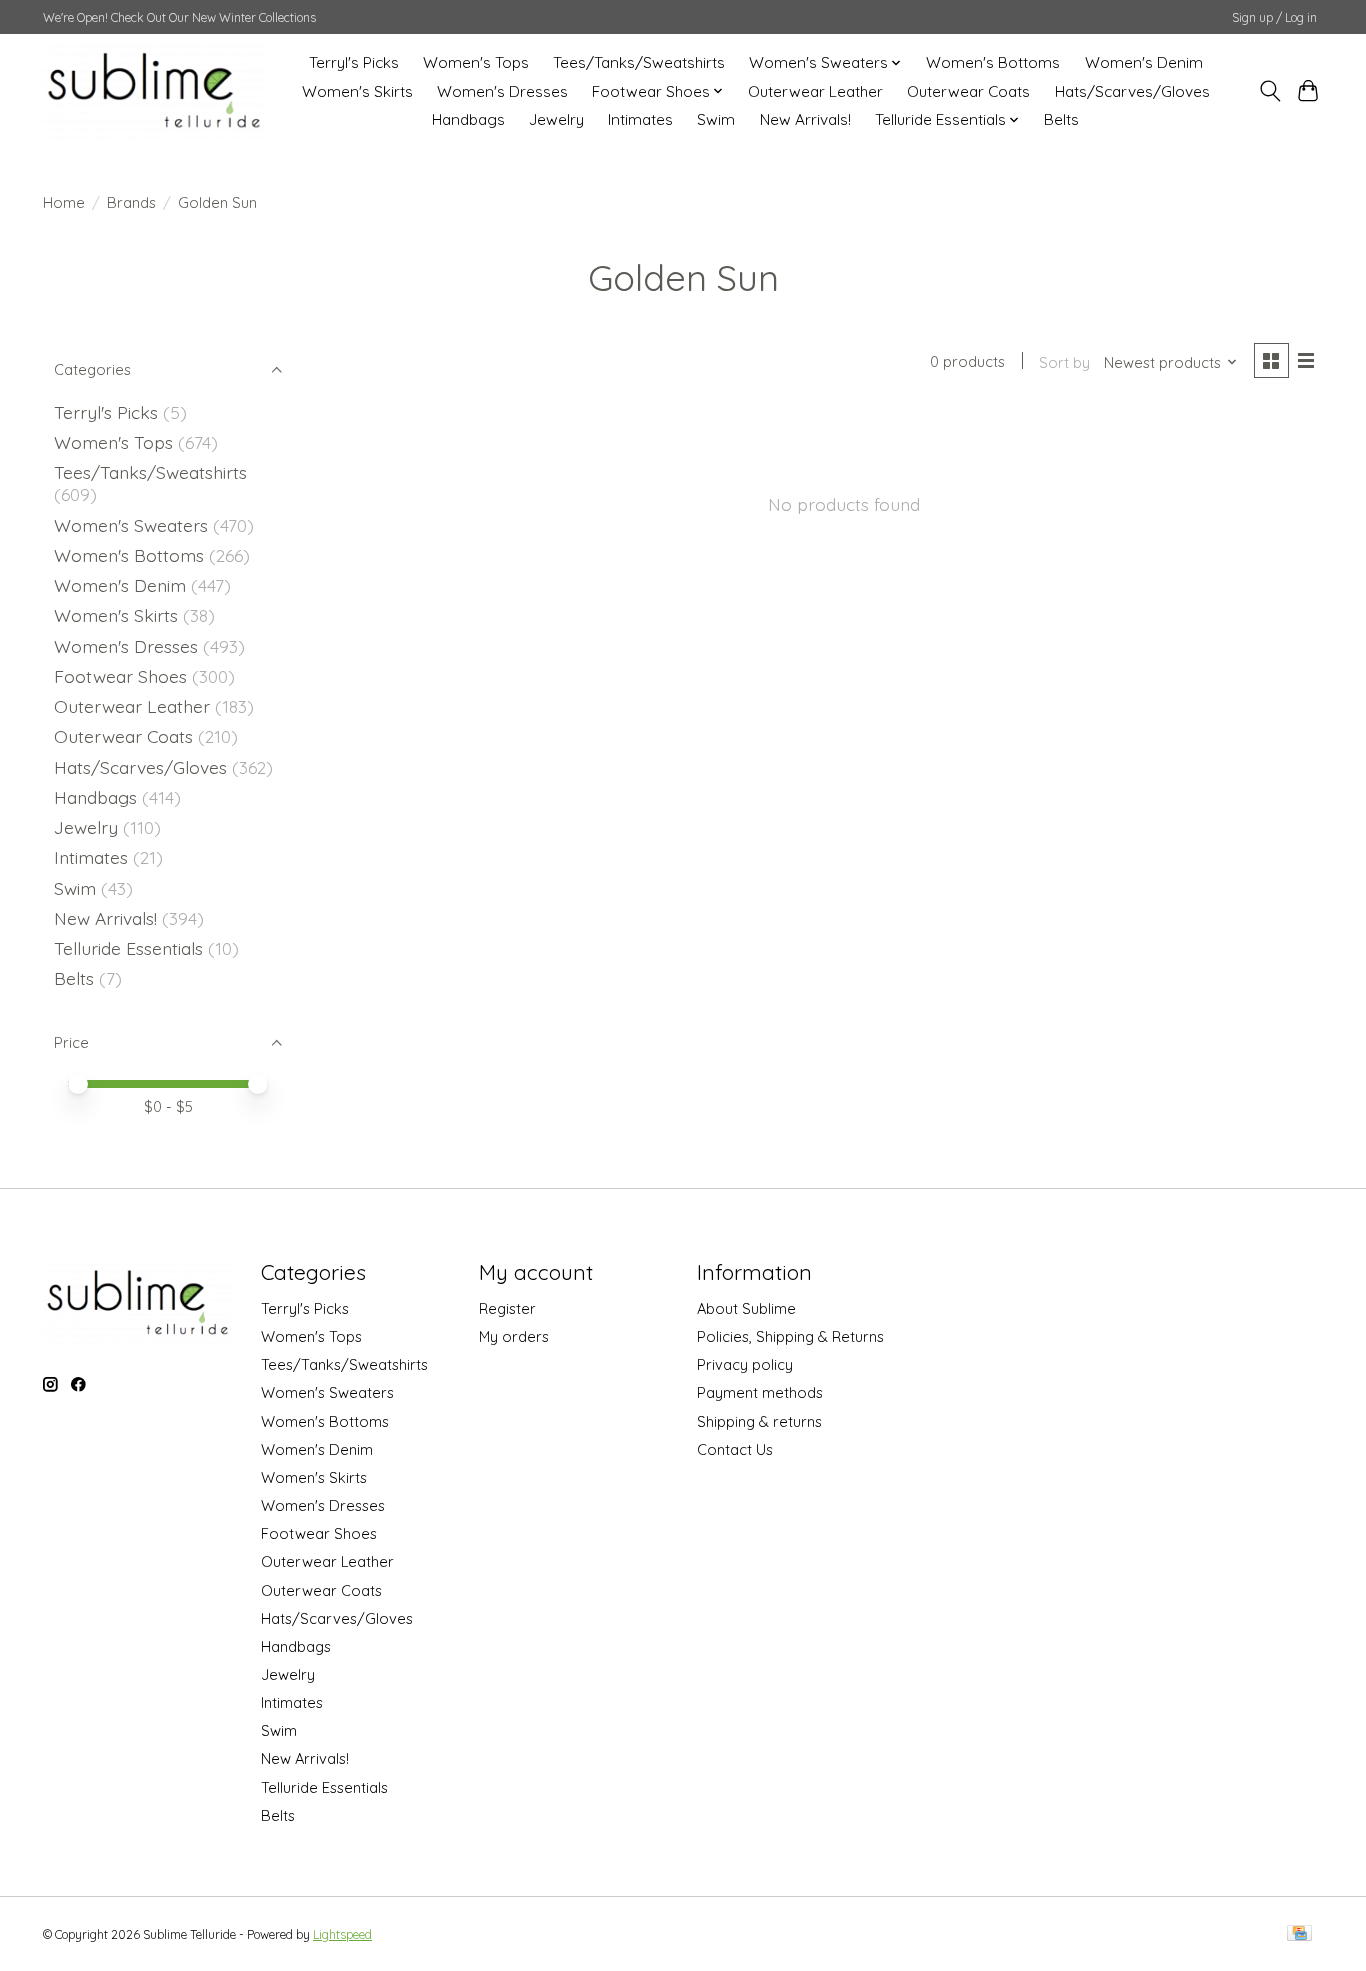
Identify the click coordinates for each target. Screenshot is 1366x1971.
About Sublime (746, 1308)
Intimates (640, 119)
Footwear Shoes (120, 676)
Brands (131, 202)
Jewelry (556, 119)
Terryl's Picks (354, 62)
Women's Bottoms (993, 62)
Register (507, 1308)
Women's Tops (476, 62)
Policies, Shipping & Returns (790, 1336)
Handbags (468, 119)
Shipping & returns (759, 1421)
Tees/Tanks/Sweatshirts (639, 62)
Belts (1061, 119)
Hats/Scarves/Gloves (1132, 91)
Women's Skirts (357, 91)
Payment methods (760, 1392)
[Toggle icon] (1269, 91)
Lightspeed (342, 1934)
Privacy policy (745, 1364)
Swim (716, 119)
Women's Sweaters (131, 525)
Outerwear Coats (968, 91)
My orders (514, 1336)
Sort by (1064, 362)
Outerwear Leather (815, 91)
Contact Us (735, 1449)
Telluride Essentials (128, 948)
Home (64, 202)
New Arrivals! (805, 119)
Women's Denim (1144, 62)
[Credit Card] (1299, 1934)
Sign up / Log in (1274, 17)
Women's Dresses (502, 91)
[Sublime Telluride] (154, 91)
